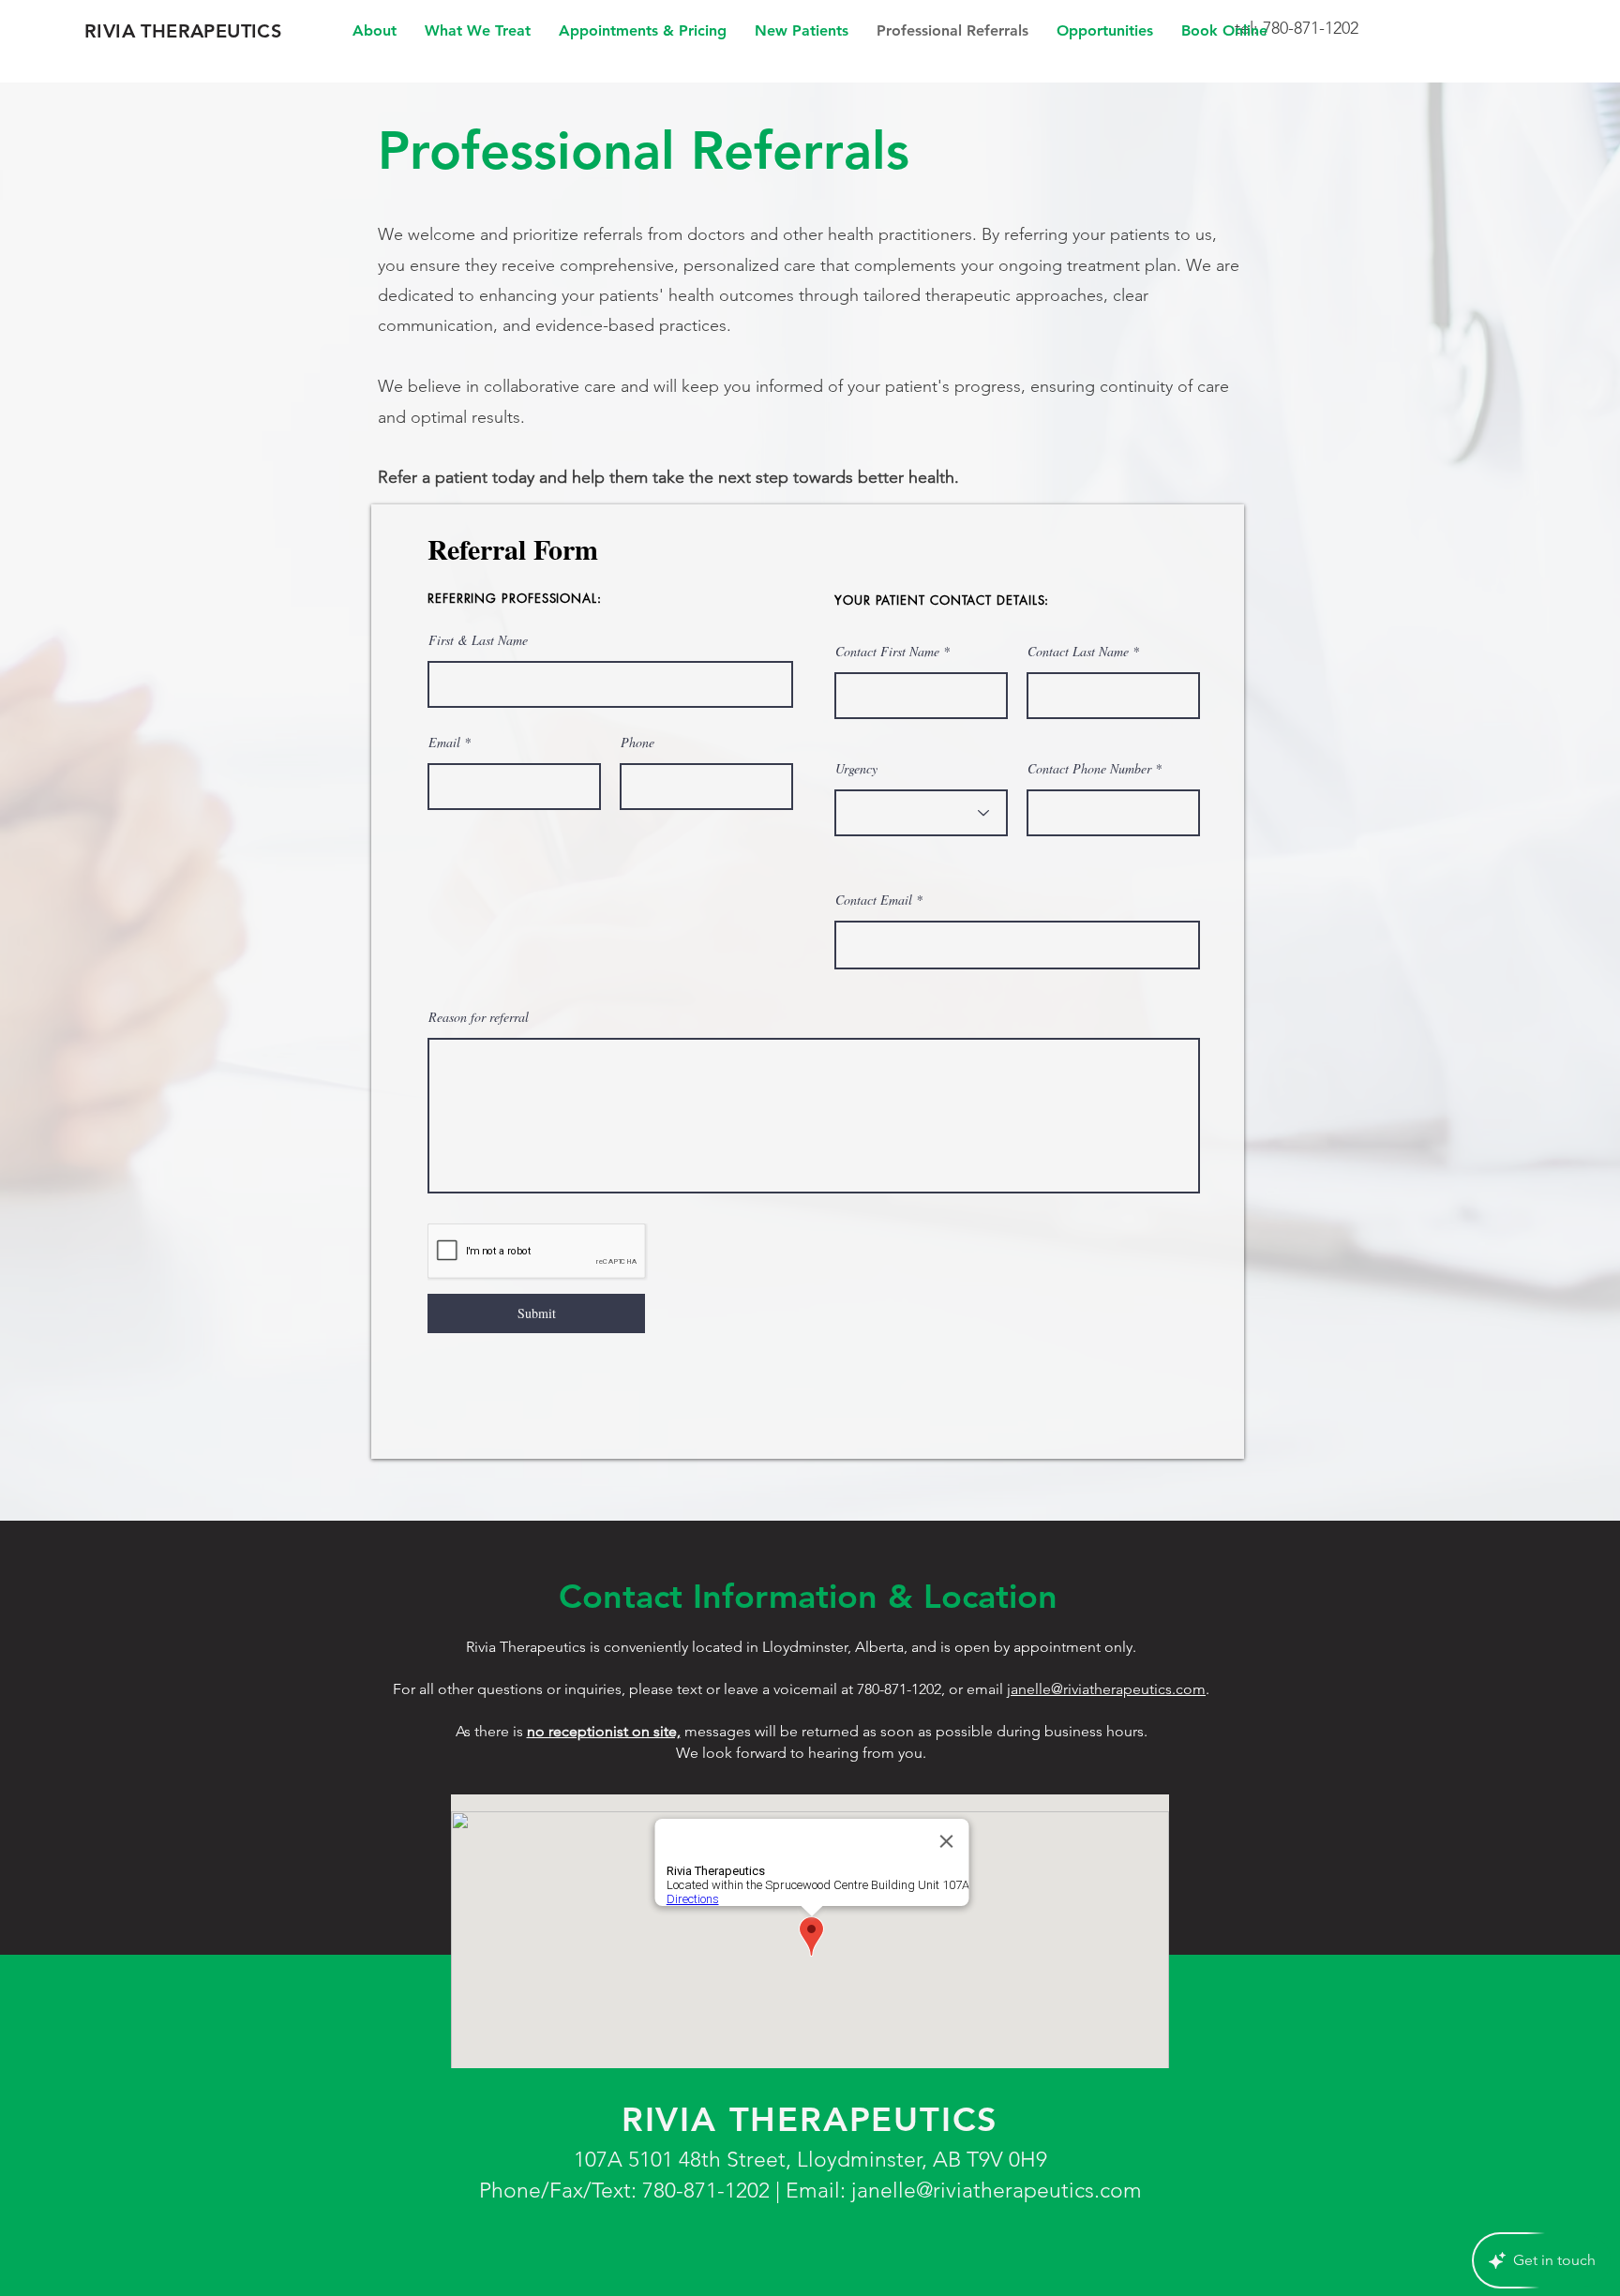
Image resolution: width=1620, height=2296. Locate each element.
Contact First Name (887, 652)
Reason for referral (479, 1017)
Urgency (856, 769)
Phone (637, 743)
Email (444, 743)
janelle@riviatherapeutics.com (1106, 1689)
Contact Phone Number (1089, 769)
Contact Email (874, 900)
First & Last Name (478, 640)
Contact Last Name (1078, 652)
